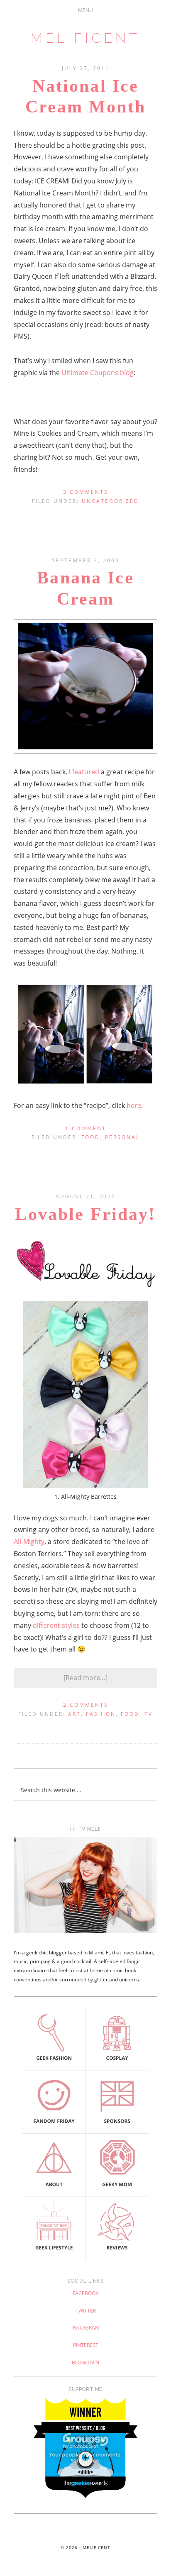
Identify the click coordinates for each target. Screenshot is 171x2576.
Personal (122, 1137)
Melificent (85, 38)
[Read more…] (85, 1678)
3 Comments (86, 492)
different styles (56, 1625)
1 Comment (86, 1128)
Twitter (86, 2311)
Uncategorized (110, 501)
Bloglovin (85, 2363)
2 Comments (86, 1705)
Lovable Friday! (85, 1214)
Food (91, 1137)
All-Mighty (29, 1542)
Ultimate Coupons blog (98, 373)
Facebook (85, 2293)
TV (149, 1714)
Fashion (101, 1714)
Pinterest (86, 2345)
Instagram (85, 2328)
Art (75, 1714)
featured (86, 772)
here (134, 1105)
